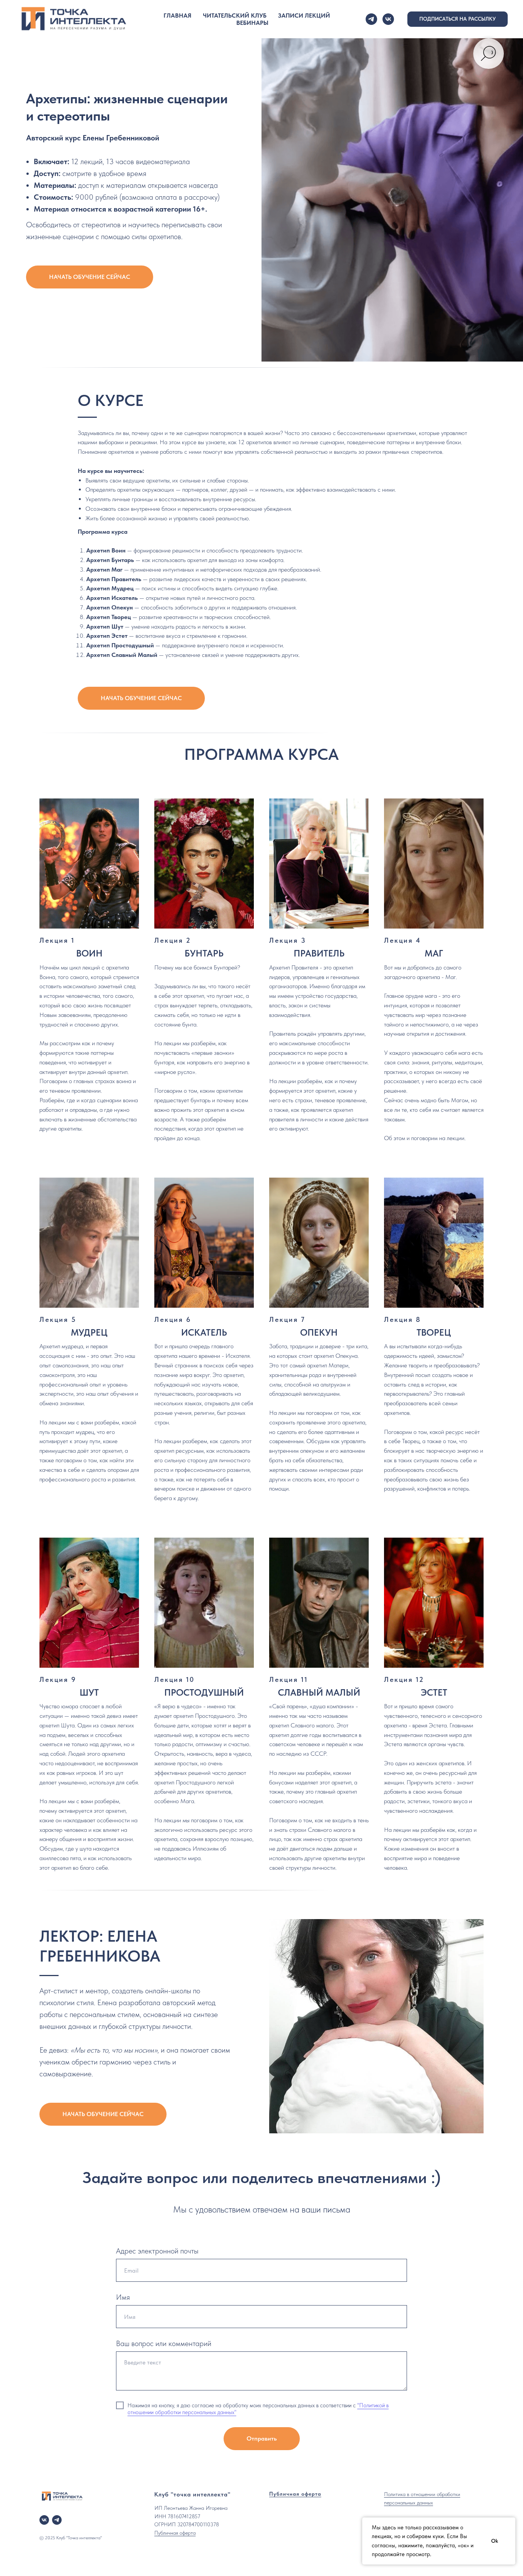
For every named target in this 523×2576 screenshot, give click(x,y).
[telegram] (371, 19)
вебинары (252, 23)
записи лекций (304, 15)
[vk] (388, 19)
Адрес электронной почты (157, 2251)
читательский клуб (235, 15)
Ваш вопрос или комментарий (164, 2343)
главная (177, 15)
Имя (123, 2297)
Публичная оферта (175, 2533)
